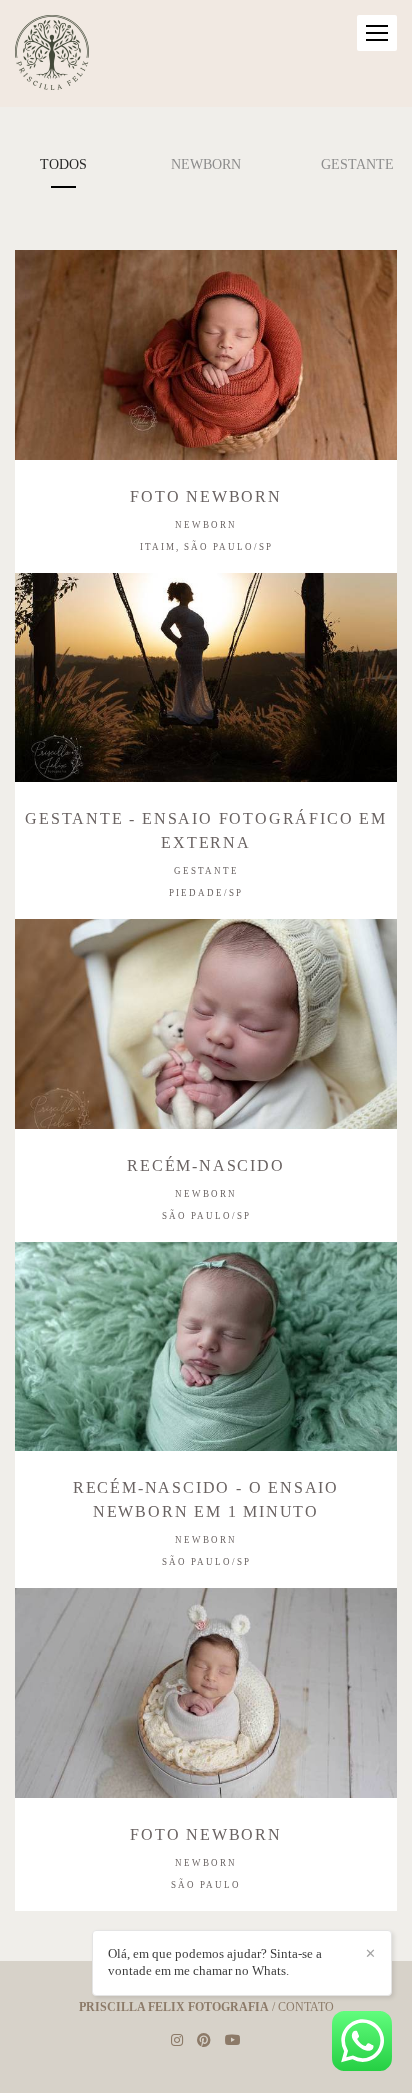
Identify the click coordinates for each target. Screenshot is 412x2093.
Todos (63, 164)
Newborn (206, 164)
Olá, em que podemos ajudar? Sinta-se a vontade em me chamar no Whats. (215, 1962)
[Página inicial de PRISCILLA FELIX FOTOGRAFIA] (52, 53)
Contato (306, 2007)
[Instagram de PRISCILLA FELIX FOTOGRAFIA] (177, 2040)
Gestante (357, 164)
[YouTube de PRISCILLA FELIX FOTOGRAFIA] (233, 2040)
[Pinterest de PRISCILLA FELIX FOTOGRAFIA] (204, 2040)
